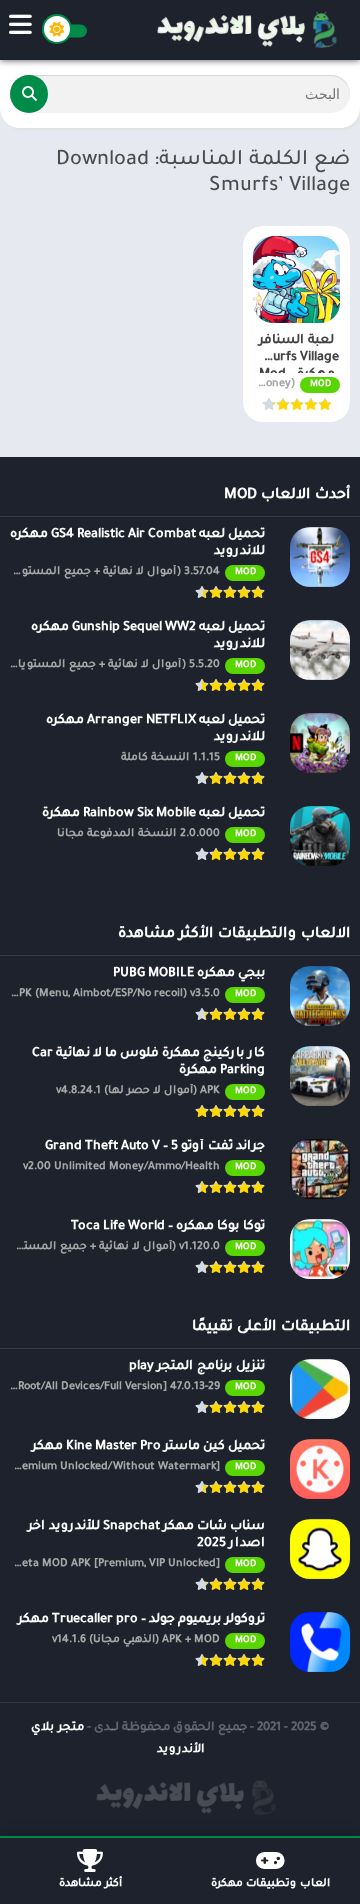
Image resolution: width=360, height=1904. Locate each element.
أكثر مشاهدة (90, 1884)
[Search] (29, 94)
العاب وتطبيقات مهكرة (270, 1884)
